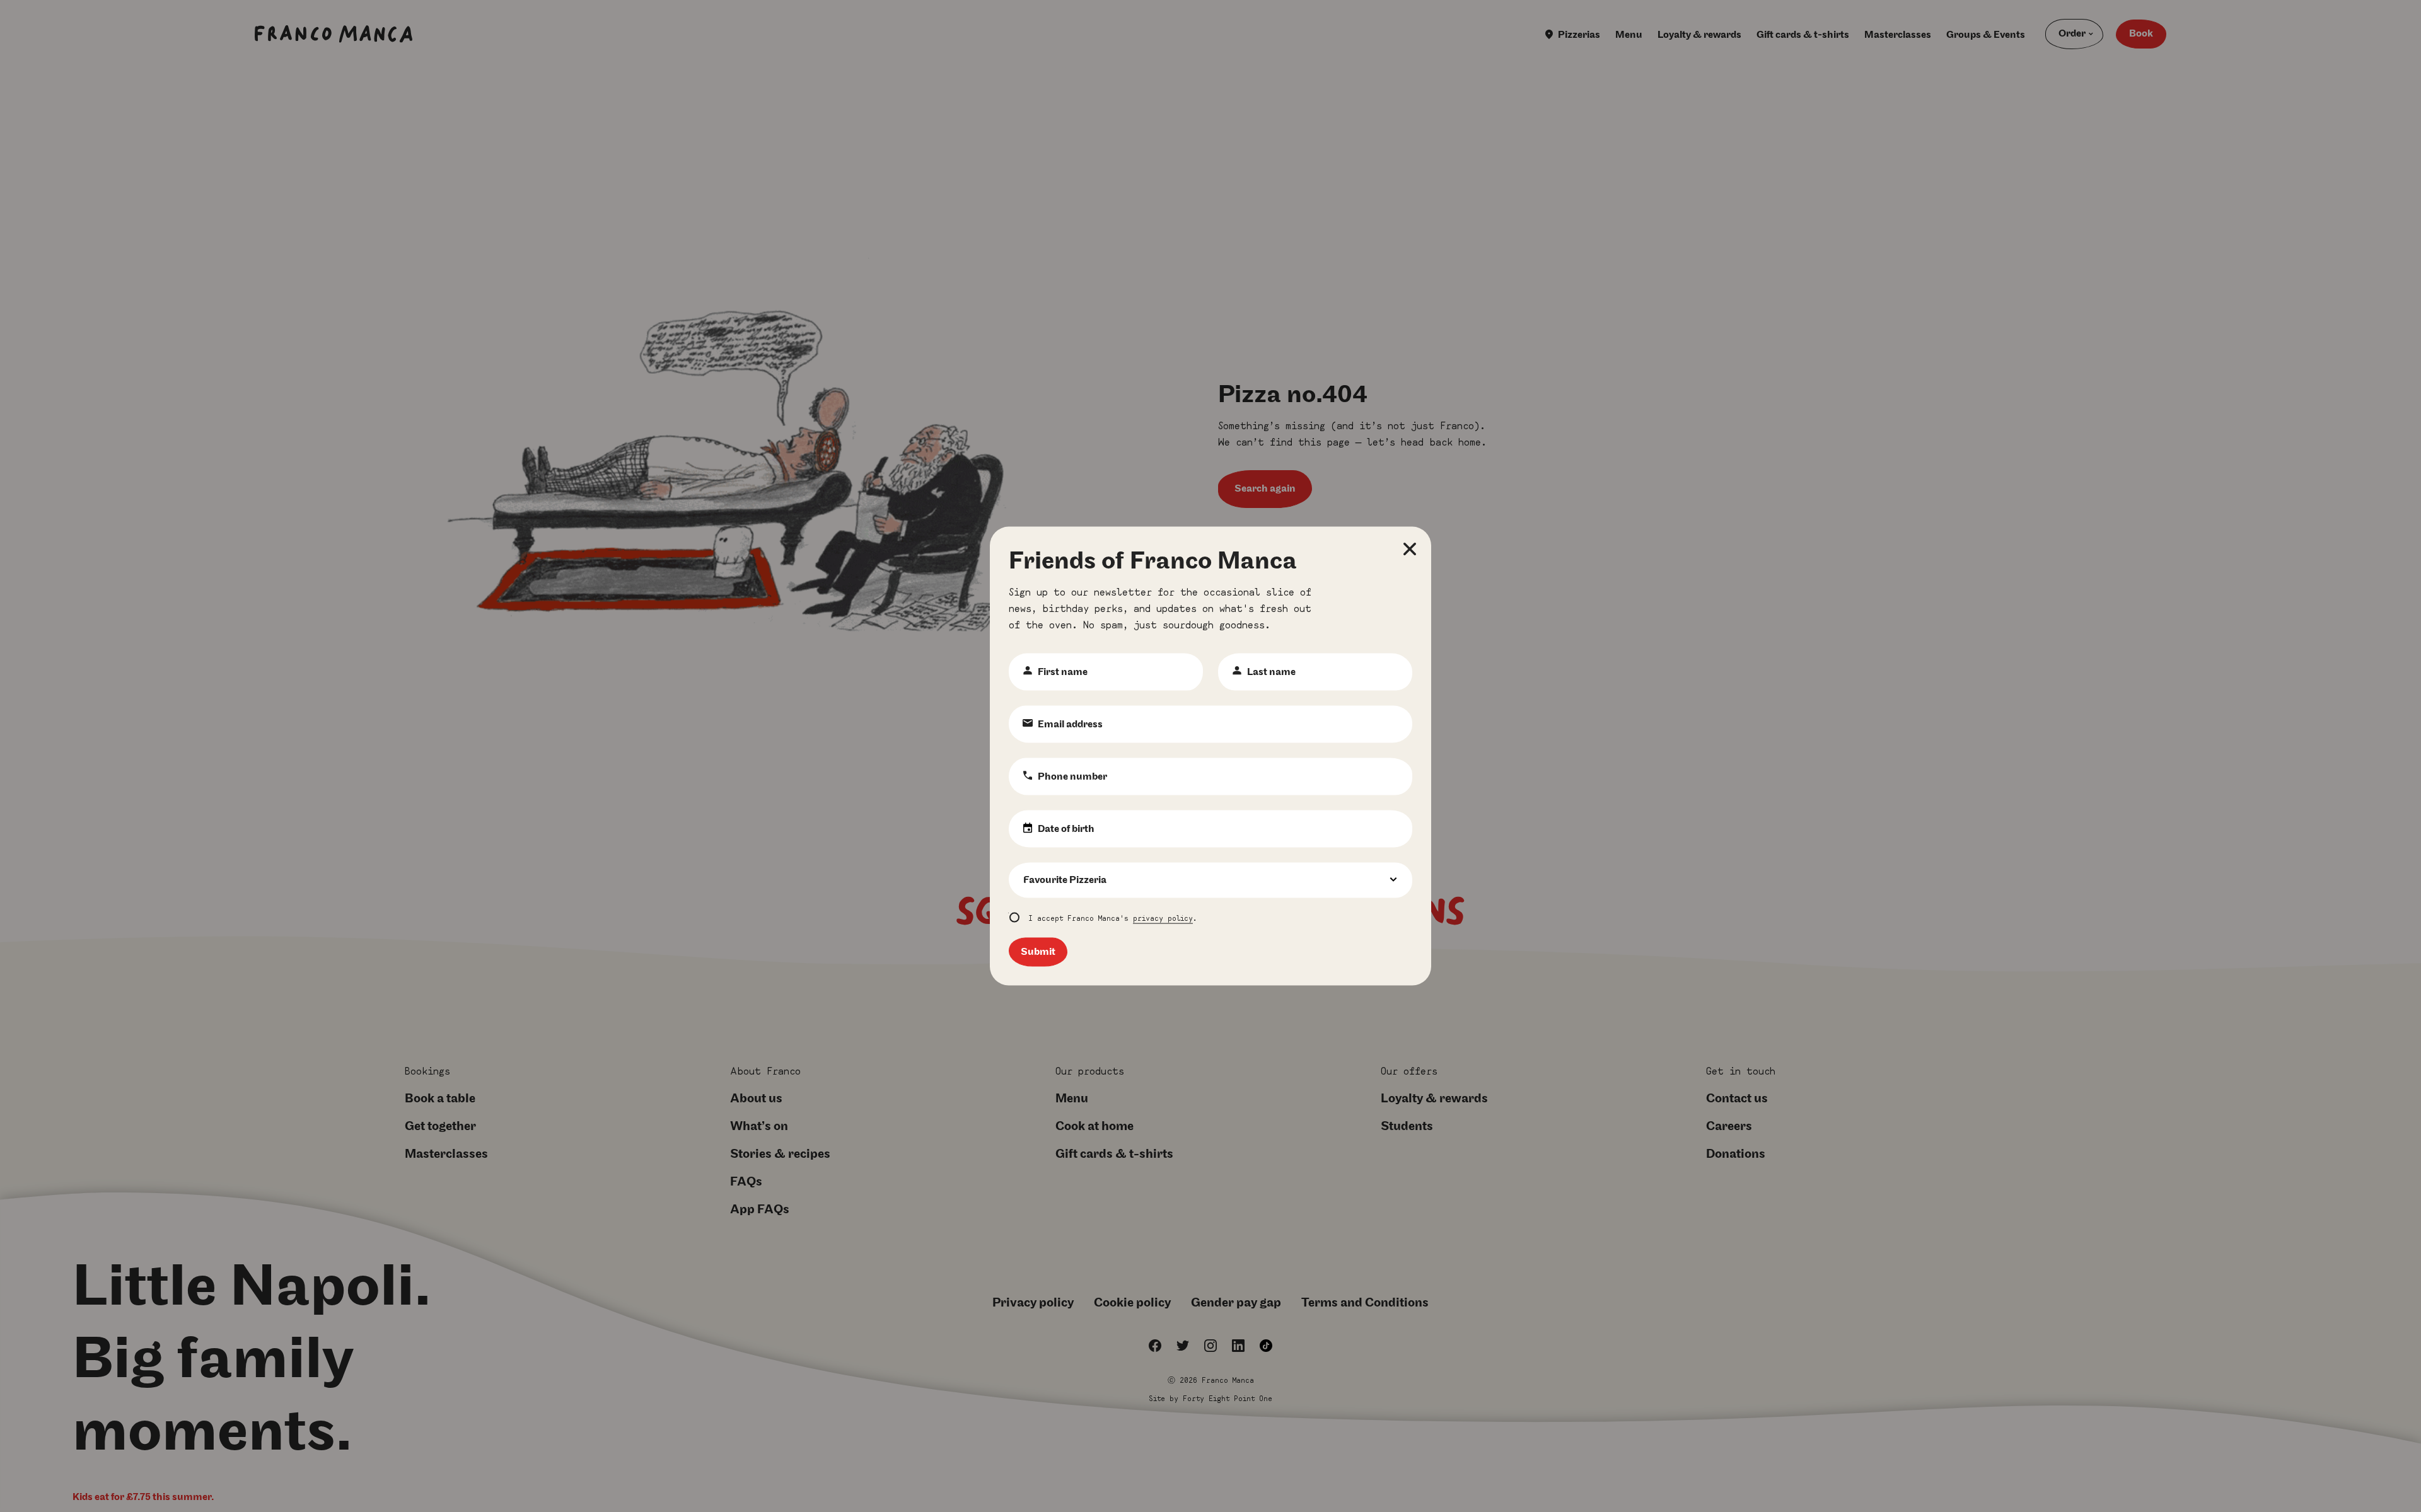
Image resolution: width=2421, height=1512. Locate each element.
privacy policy (1163, 917)
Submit (1038, 952)
